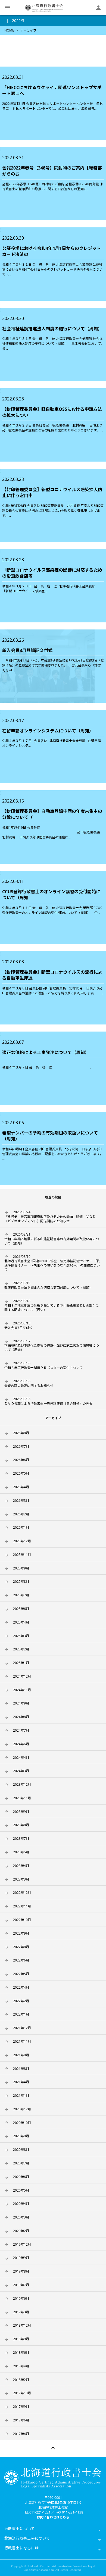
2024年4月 (21, 1758)
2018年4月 (21, 2366)
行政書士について (20, 2529)
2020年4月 (21, 2204)
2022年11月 (22, 1906)
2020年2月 (21, 2231)
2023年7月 (21, 1839)
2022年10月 (22, 1920)
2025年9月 (21, 1568)
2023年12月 (22, 1784)
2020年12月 (22, 2109)
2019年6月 (21, 2298)
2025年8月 (21, 1582)
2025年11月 (22, 1555)
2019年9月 (21, 2258)
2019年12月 (22, 2244)
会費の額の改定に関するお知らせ (29, 1383)
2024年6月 (21, 1744)
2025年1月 (21, 1663)
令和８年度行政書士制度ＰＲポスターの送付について (43, 1365)
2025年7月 (21, 1595)
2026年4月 (21, 1487)
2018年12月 (22, 2325)
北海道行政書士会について (27, 2538)
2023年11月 (22, 1798)
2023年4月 (21, 1866)
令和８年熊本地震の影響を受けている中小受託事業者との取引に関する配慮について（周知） (52, 1305)
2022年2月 (21, 2001)
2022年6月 (21, 1960)
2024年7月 (21, 1730)
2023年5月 (21, 1852)
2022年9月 (21, 1933)
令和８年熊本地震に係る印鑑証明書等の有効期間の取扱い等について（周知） (52, 1239)
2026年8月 (21, 1433)
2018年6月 (21, 2353)
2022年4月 (21, 1987)
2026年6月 (21, 1460)
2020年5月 (21, 2190)
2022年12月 (22, 1893)
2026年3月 (21, 1501)
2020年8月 (21, 2150)
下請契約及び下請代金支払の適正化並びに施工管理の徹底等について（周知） (52, 1346)
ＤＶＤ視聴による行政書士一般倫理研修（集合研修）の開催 (48, 1401)
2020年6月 (21, 2177)
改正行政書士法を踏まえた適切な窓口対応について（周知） (48, 1285)
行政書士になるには (21, 2548)
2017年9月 (21, 2407)
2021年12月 (22, 2028)
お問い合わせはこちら (53, 2517)
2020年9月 (21, 2136)
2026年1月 (21, 1527)
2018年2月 (21, 2380)
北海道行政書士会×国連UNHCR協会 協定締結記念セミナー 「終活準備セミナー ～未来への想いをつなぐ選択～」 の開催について (52, 1263)
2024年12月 (22, 1676)
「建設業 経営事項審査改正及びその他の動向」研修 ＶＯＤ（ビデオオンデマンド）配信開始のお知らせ (50, 1217)
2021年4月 (21, 2082)
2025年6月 (21, 1609)
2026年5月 (21, 1473)
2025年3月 (21, 1636)
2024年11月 (22, 1690)
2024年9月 (21, 1703)
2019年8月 (21, 2271)
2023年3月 (21, 1879)
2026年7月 (21, 1447)
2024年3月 (21, 1771)
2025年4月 (21, 1622)
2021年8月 (21, 2069)
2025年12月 (22, 1541)
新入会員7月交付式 (18, 1325)
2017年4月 (21, 2434)
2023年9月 (21, 1812)
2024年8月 (21, 1717)
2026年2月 (21, 1514)
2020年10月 (22, 2123)
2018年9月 (21, 2339)
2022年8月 (21, 1947)
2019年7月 (21, 2285)
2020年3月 (21, 2217)
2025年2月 (21, 1649)
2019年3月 (21, 2312)
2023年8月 (21, 1825)
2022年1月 (21, 2014)
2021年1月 (21, 2096)
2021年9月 (21, 2055)
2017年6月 (21, 2420)
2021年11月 (22, 2041)
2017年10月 (22, 2393)
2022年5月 (21, 1974)
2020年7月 (21, 2163)
